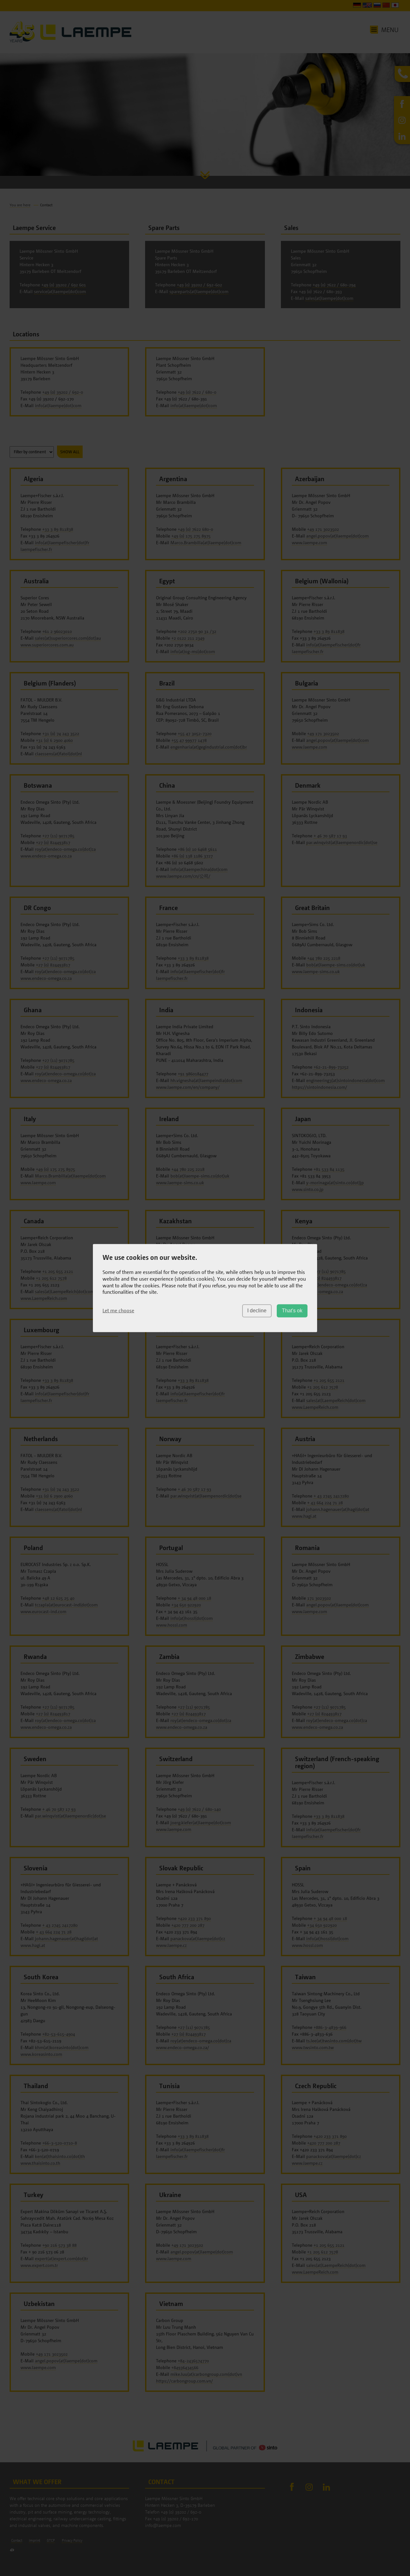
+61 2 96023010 (57, 631)
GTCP (51, 2540)
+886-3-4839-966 (330, 2027)
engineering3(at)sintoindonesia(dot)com (345, 1080)
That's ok (292, 1311)
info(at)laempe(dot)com (58, 405)
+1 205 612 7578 (51, 1278)
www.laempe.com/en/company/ (188, 1087)
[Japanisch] (395, 6)
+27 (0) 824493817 (53, 842)
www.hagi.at (304, 1516)
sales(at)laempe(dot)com (329, 298)
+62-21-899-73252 (331, 1067)
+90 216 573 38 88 (59, 2245)
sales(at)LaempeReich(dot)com (65, 1291)
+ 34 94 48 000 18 (194, 1598)
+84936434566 (185, 2367)
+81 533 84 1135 (329, 1169)
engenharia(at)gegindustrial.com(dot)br (209, 747)
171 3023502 (319, 1598)
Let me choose (118, 1310)
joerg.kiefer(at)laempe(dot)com (201, 1822)
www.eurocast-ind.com (43, 1611)
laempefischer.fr (36, 549)
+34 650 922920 (186, 1605)
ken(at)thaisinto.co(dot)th (60, 2156)
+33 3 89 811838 (58, 529)
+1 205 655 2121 (58, 1271)
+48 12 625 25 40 (58, 1598)
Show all (70, 452)
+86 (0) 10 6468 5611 (197, 849)
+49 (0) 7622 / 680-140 (199, 1809)
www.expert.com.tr (39, 2265)
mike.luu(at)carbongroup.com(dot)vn (206, 2374)
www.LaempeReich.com (44, 1298)
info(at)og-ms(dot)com (193, 651)
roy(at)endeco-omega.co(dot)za (65, 849)
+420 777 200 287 (188, 1925)
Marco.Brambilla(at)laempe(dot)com (206, 542)
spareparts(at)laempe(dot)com (199, 291)
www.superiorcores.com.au (47, 645)
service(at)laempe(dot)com (60, 291)
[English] (367, 6)
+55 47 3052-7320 (195, 733)
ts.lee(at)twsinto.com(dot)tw (334, 2041)
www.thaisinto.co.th (40, 2163)
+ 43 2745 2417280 (331, 1496)
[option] (205, 111)
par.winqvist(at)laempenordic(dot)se (342, 842)
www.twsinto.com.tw (313, 2047)
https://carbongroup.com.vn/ (184, 2381)
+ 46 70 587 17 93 (330, 836)
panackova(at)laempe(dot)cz (198, 1938)
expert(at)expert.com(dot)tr (61, 2258)
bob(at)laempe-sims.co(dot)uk (336, 965)
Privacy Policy (72, 2540)
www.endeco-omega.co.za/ (183, 2047)
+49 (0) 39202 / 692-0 (63, 392)
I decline (257, 1311)
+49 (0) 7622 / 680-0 (197, 392)
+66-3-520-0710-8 (60, 2143)
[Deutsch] (357, 6)
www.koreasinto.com (41, 2054)
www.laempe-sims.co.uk (316, 971)
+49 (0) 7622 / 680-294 (334, 285)
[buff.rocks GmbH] (12, 2550)
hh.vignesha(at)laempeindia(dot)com (206, 1080)
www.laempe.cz (171, 1945)
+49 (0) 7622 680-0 (195, 529)
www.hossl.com (172, 1625)
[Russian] (377, 6)
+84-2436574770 (193, 2361)
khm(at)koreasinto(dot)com (62, 2047)
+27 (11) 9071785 (58, 836)
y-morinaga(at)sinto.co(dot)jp (335, 1182)
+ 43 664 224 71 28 (325, 1502)
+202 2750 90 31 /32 (197, 631)
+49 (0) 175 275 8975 (191, 536)
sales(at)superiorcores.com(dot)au (68, 638)
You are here (20, 205)
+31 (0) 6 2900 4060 (54, 740)
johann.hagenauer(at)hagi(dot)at (338, 1509)
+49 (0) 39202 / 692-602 (199, 285)
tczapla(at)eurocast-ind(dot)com (66, 1605)
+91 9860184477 (193, 1074)
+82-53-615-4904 (59, 2034)
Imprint (34, 2540)
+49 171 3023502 (323, 529)
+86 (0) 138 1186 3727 (192, 856)
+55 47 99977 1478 (189, 740)
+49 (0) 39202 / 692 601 (64, 285)
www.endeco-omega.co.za (46, 856)
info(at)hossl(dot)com (192, 1618)
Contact (17, 2540)
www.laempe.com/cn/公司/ (183, 876)
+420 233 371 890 (194, 1918)
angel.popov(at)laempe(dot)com (337, 536)
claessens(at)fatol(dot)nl (58, 754)
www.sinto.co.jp (308, 1189)
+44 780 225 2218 (324, 958)
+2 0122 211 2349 (188, 638)
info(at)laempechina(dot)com (199, 869)
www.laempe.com (309, 542)
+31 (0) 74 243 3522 (61, 733)
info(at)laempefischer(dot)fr (62, 542)
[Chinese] (386, 6)
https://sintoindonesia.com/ (320, 1087)
